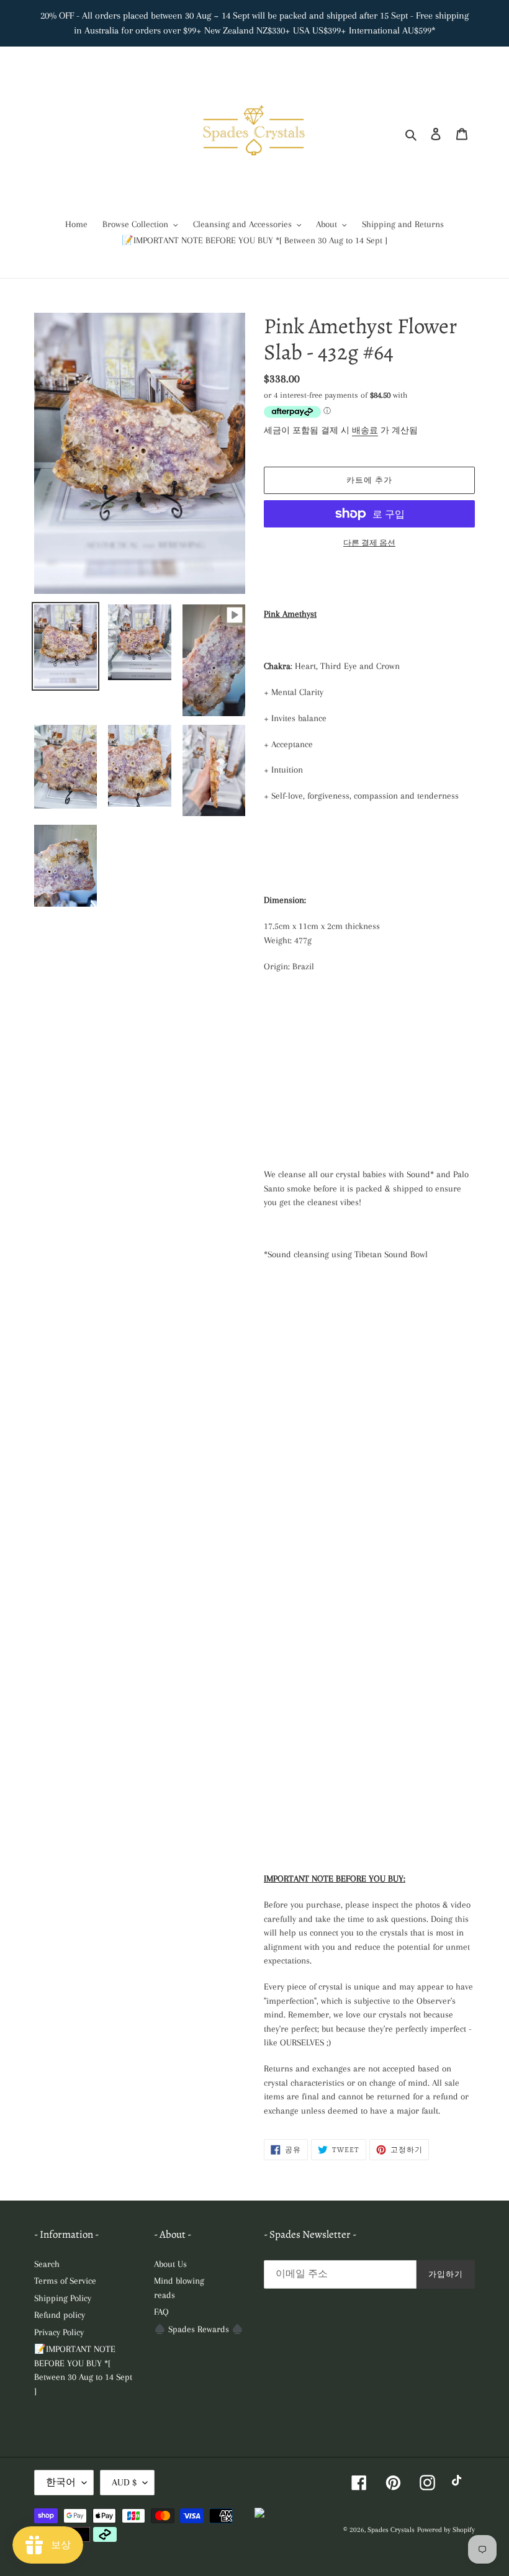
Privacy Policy (59, 2332)
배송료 (365, 430)
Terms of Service (65, 2281)
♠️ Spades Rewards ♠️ (199, 2329)
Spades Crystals (391, 2530)
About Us (170, 2264)
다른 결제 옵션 (369, 543)
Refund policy (60, 2315)
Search (47, 2264)
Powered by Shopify (446, 2530)
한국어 (61, 2482)
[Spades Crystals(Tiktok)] (460, 2483)
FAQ (161, 2312)
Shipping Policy (63, 2298)
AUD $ (124, 2482)
